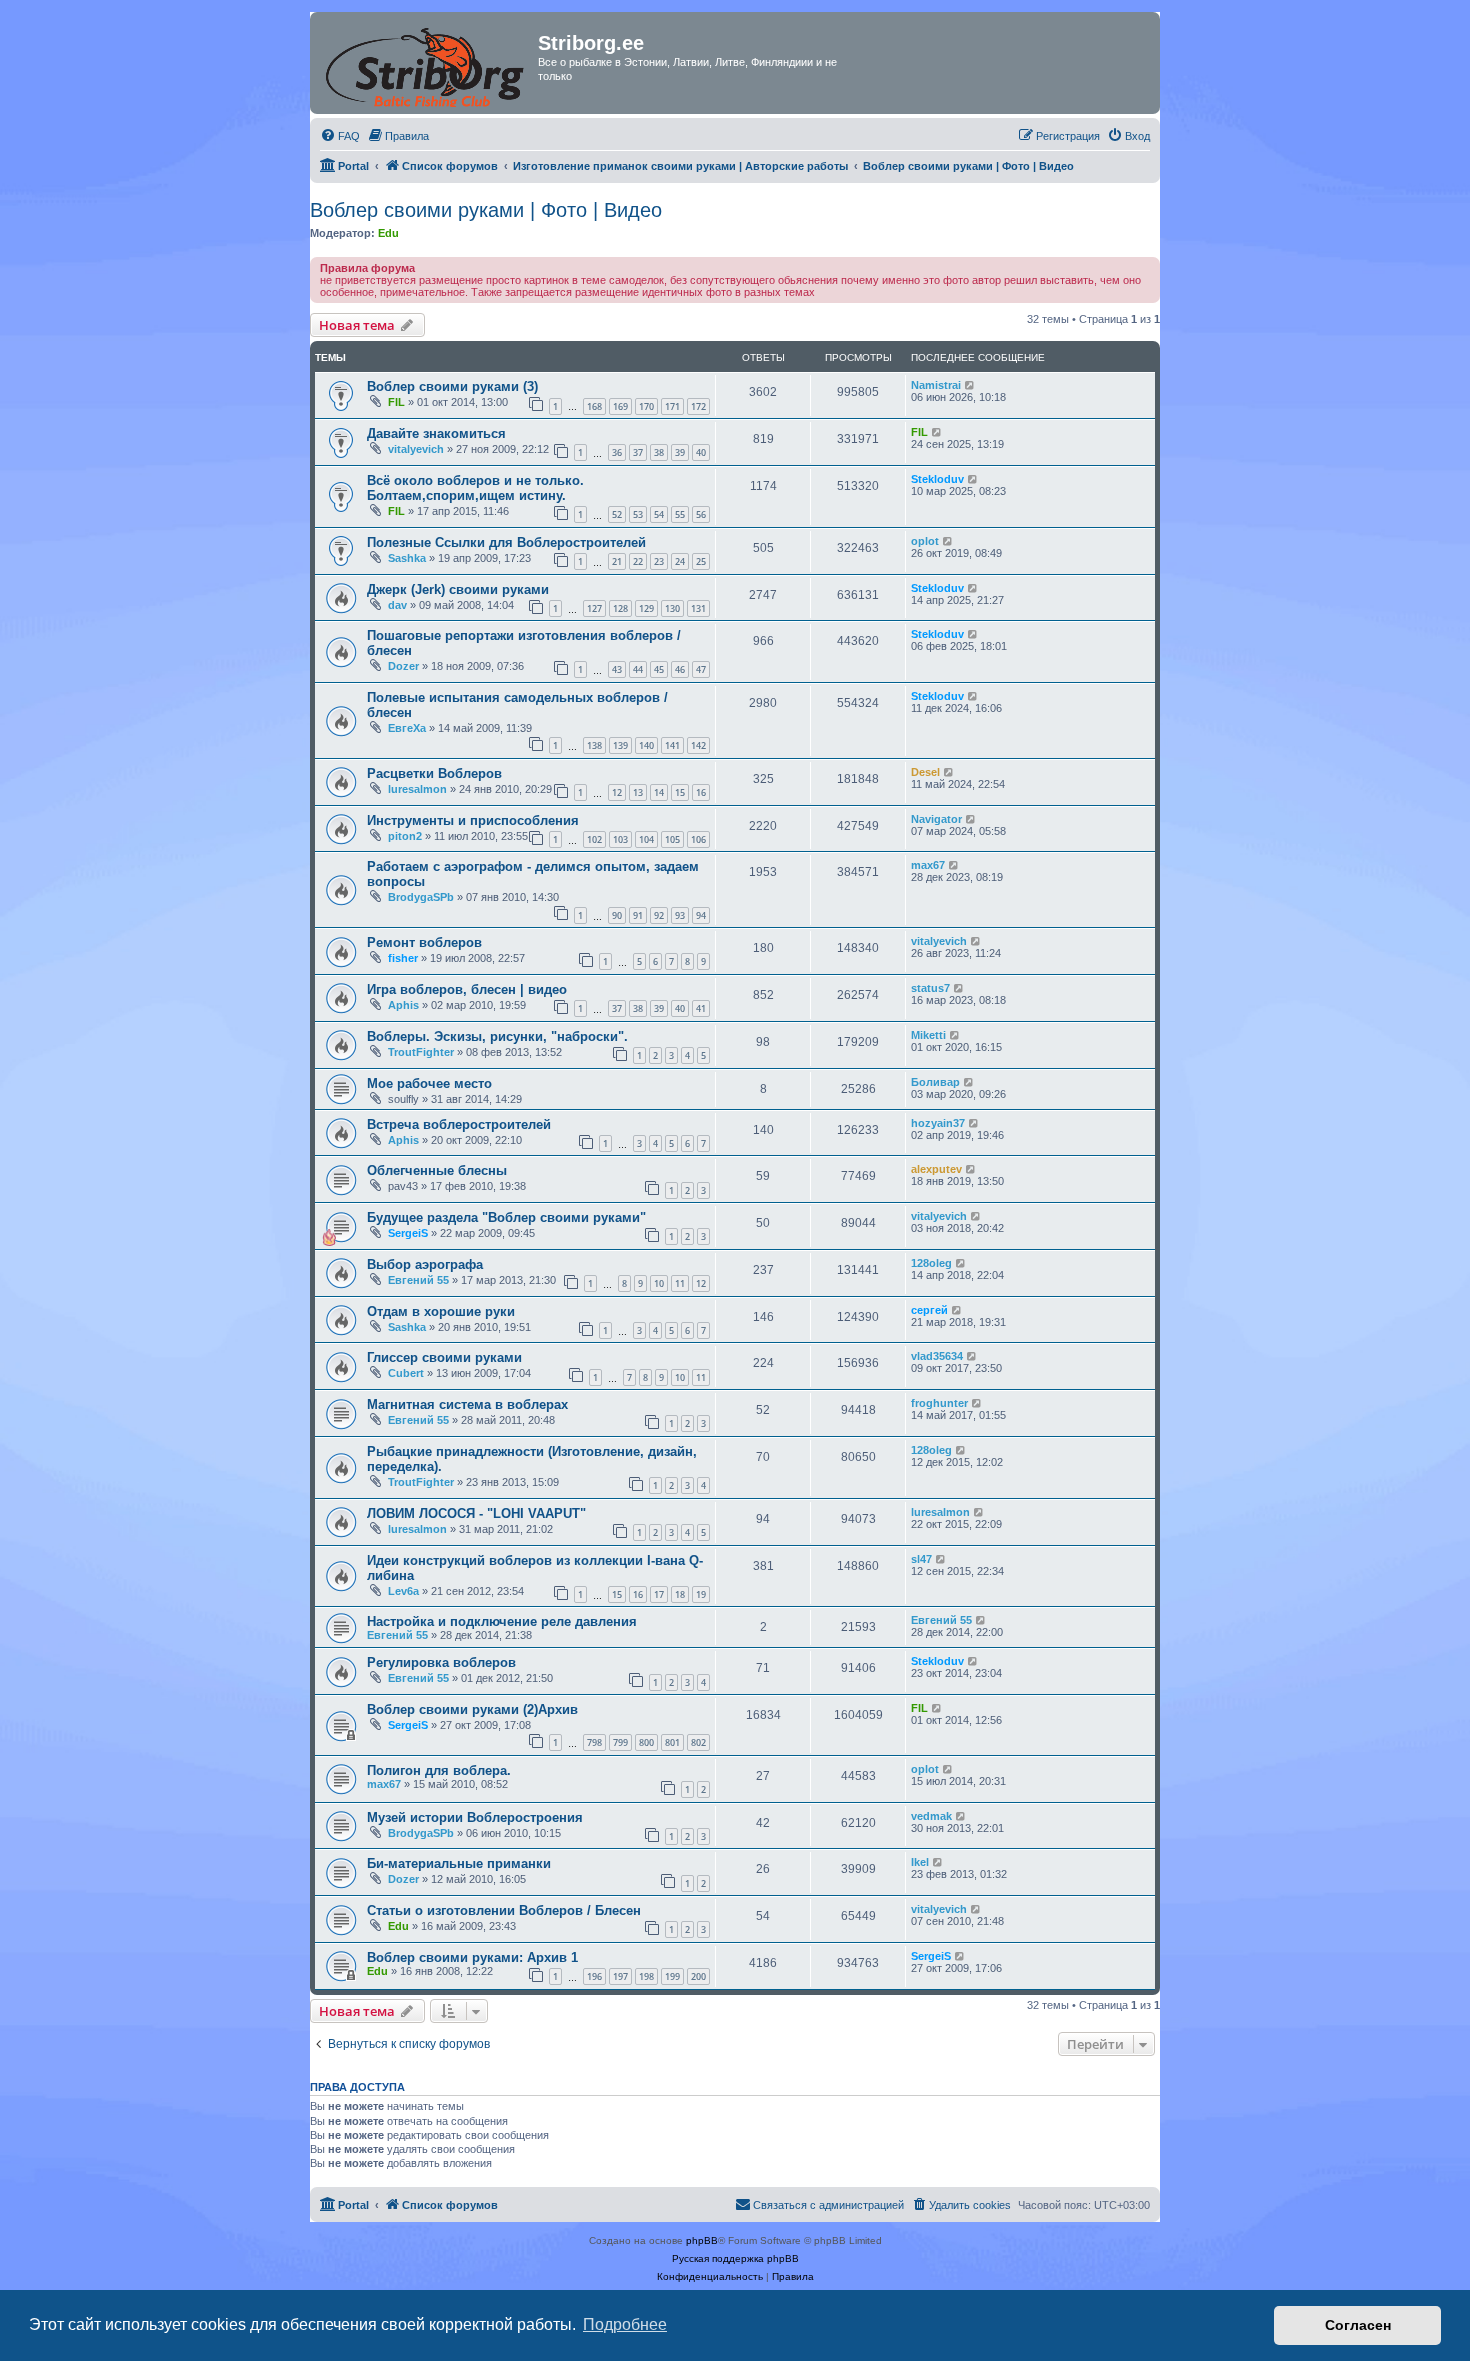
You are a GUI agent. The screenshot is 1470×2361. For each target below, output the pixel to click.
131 (698, 608)
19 (701, 1594)
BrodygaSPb (421, 897)
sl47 (921, 1559)
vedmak (931, 1816)
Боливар (935, 1082)
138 (594, 745)
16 (701, 792)
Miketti (928, 1035)
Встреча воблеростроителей (459, 1124)
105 (672, 839)
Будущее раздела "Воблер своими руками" (506, 1217)
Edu (388, 233)
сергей (929, 1310)
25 (701, 561)
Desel (925, 772)
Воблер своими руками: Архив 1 (472, 1957)
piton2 (405, 836)
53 (638, 514)
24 (680, 561)
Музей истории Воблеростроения (475, 1817)
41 (701, 1008)
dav (397, 605)
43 (617, 669)
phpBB (702, 2240)
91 (638, 915)
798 (594, 1742)
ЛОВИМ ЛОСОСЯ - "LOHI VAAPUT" (476, 1513)
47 (701, 669)
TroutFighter (421, 1052)
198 (646, 1976)
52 (617, 514)
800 (646, 1742)
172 (698, 406)
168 (594, 406)
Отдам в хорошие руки (441, 1311)
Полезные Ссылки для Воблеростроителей (506, 542)
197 (620, 1976)
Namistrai (936, 385)
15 (680, 792)
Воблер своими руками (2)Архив (472, 1709)
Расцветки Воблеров (434, 773)
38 (659, 452)
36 (617, 452)
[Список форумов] (426, 63)
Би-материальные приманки (459, 1863)
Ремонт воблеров (424, 942)
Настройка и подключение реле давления (502, 1621)
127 (594, 608)
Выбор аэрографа (425, 1264)
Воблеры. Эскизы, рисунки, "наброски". (497, 1036)
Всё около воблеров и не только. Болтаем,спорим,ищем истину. (475, 488)
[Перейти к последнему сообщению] (970, 385)
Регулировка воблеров (441, 1662)
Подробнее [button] (625, 2324)
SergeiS (408, 1233)
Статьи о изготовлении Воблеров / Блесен (504, 1910)
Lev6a (403, 1591)
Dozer (403, 666)
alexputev (936, 1169)
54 (659, 514)
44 (638, 669)
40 (701, 452)
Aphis (403, 1005)
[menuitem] (340, 136)
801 (672, 1742)
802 (698, 1742)
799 (620, 1742)
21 (617, 561)
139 (620, 745)
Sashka (407, 558)
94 (701, 915)
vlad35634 (937, 1356)
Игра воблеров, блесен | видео (467, 989)
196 (594, 1976)
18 (680, 1594)
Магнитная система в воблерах (467, 1404)
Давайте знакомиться (436, 433)
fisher (403, 958)
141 (672, 745)
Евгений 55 (418, 1280)
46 (680, 669)
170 (646, 406)
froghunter (939, 1403)
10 (659, 1283)
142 (698, 745)
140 (646, 745)
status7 (930, 988)
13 (638, 792)
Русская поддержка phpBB (735, 2258)
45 (659, 669)
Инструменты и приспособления (473, 820)
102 (594, 839)
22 (638, 561)
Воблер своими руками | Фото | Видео (486, 210)
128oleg (931, 1263)
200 (698, 1976)
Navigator (936, 819)
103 (620, 839)
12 (617, 792)
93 (680, 915)
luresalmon (417, 789)
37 (638, 452)
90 (617, 915)
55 (680, 514)
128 (620, 608)
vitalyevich (416, 449)
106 (698, 839)
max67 (928, 865)
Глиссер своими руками (444, 1357)
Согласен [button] (1358, 2325)
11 (680, 1283)
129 (646, 608)
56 (701, 514)
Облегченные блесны (437, 1170)
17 (659, 1594)
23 (659, 561)
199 (672, 1976)
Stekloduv (937, 479)
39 (680, 452)
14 (659, 792)
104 (646, 839)
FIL (396, 402)
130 (672, 608)
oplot (925, 541)
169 (620, 406)
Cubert (406, 1373)
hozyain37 (938, 1123)
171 (672, 406)
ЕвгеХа (407, 728)
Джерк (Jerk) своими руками (458, 589)
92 (659, 915)
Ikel (920, 1862)
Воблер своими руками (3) (452, 386)
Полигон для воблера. (439, 1770)
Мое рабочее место (429, 1083)
